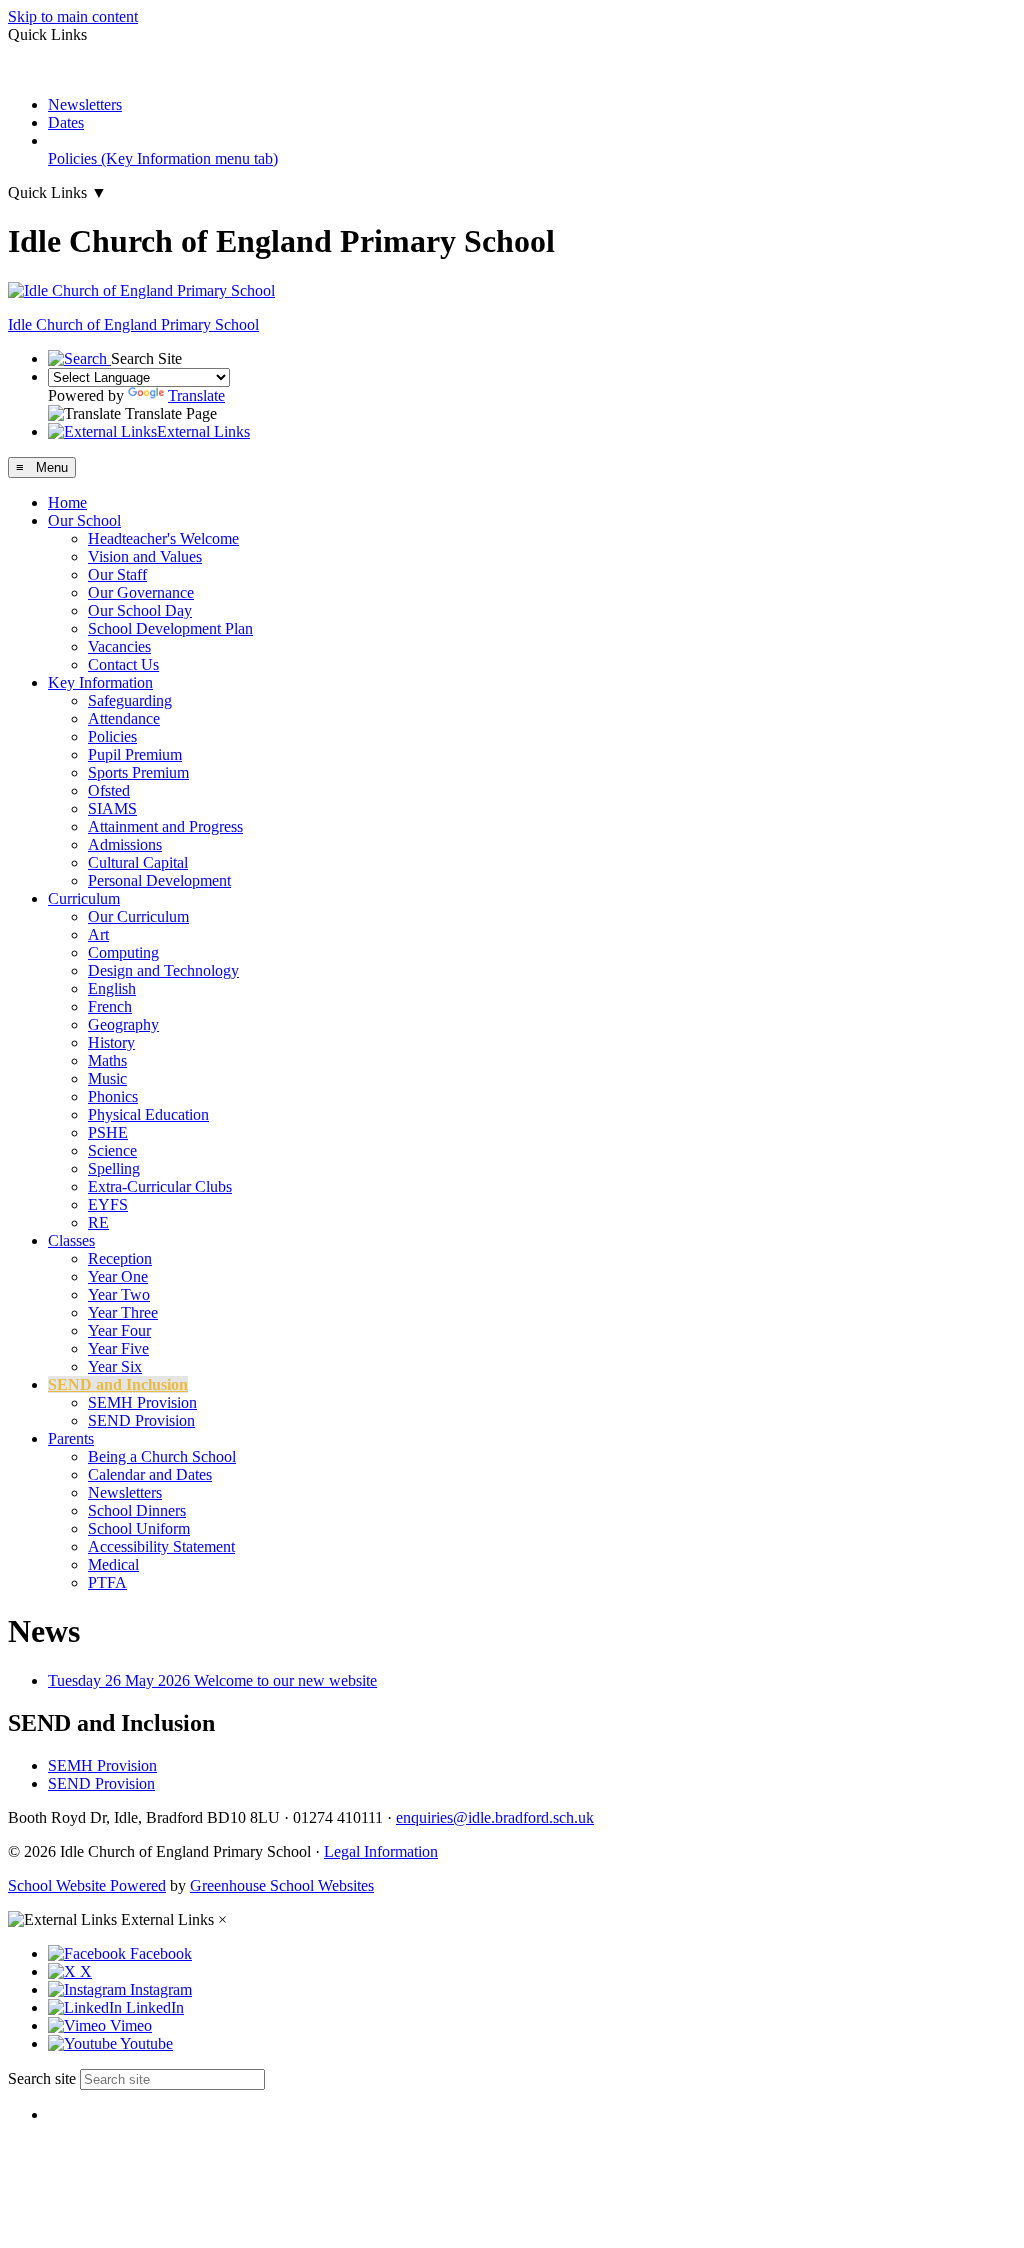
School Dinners (137, 1510)
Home (67, 502)
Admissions (125, 844)
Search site (42, 2078)
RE (98, 1222)
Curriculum (84, 898)
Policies (112, 736)
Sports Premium (138, 772)
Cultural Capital (138, 862)
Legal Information (381, 1851)
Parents (71, 1438)
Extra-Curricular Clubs (160, 1186)
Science (112, 1150)
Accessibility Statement (161, 1546)
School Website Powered (87, 1885)
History (111, 1042)
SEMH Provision (142, 1402)
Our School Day (140, 610)
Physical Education (148, 1114)
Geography (123, 1024)
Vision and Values (145, 556)
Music (107, 1078)
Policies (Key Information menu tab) (163, 158)
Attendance (124, 718)
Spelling (114, 1168)
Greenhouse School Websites (282, 1885)
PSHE (108, 1132)
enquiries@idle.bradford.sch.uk (495, 1817)
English (112, 988)
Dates (66, 122)
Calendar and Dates (150, 1474)
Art (98, 934)
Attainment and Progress (165, 826)
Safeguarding (130, 700)
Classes (71, 1240)
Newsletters (85, 104)
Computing (123, 952)
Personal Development (159, 880)
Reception (120, 1258)
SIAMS (112, 808)
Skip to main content (73, 16)
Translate (196, 395)
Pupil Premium (135, 754)
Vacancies (119, 646)
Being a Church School (162, 1456)
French (110, 1006)
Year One (118, 1276)
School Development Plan (170, 628)
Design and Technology (163, 970)
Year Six (115, 1366)
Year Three (123, 1312)
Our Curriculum (138, 916)
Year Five (118, 1348)
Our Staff (117, 574)
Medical (113, 1564)
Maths (107, 1060)
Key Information (100, 682)
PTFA (107, 1582)
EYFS (108, 1204)
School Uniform (139, 1528)
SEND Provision (141, 1420)
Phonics (113, 1096)
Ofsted (109, 790)
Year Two (119, 1294)
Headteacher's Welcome (163, 538)
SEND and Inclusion (118, 1384)
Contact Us (123, 664)
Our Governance (141, 592)
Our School (84, 520)
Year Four (119, 1330)
